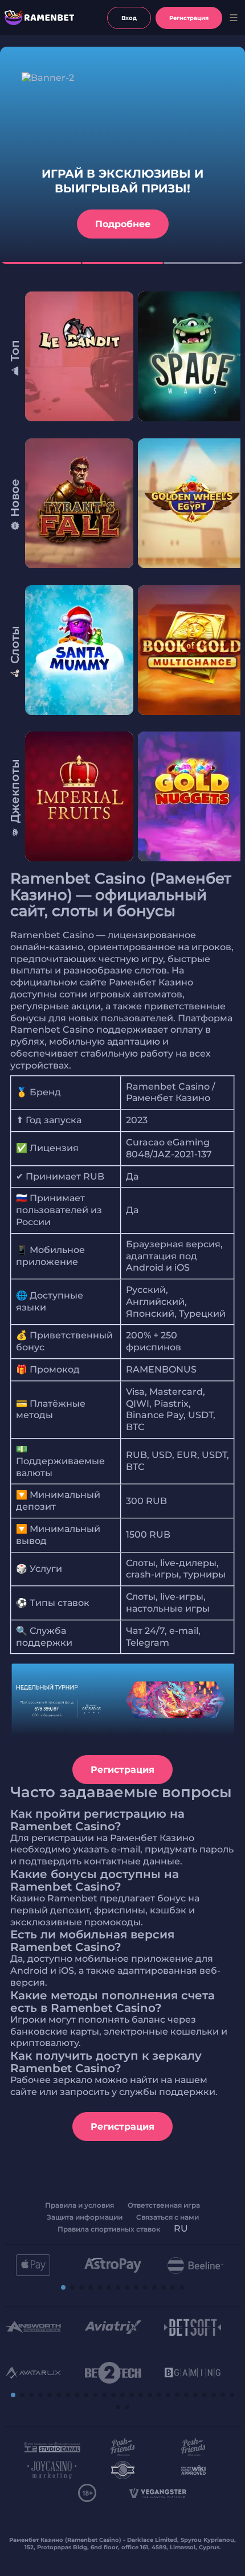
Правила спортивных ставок (109, 2229)
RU (181, 2228)
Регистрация (122, 1770)
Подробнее (123, 224)
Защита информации (85, 2217)
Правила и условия (79, 2205)
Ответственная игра (164, 2205)
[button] (63, 2287)
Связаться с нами (168, 2217)
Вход (129, 18)
